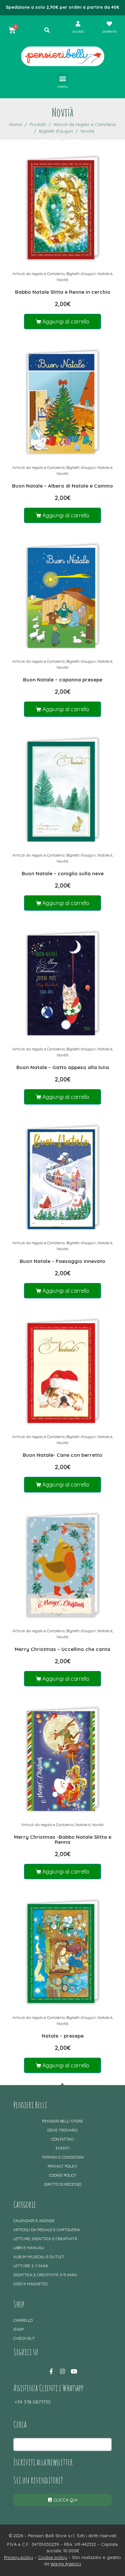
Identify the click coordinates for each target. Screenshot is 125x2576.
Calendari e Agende (34, 2221)
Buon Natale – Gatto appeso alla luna (63, 1067)
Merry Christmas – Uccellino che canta (62, 1649)
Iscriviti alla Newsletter (43, 2462)
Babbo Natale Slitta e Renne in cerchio (63, 292)
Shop (18, 2329)
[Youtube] (74, 2371)
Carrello (23, 2320)
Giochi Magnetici (30, 2284)
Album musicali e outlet (39, 2257)
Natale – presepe (63, 2036)
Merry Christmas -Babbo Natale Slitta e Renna (63, 1839)
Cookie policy (63, 2175)
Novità (62, 280)
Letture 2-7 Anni (31, 2266)
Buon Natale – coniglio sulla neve (63, 873)
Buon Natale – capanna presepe (63, 680)
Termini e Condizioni (63, 2157)
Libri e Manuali (29, 2248)
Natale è (105, 274)
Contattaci (63, 2139)
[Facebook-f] (51, 2371)
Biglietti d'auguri (81, 274)
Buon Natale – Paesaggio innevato (62, 1261)
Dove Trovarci (62, 2130)
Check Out (24, 2338)
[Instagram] (63, 2371)
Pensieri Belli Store (62, 2121)
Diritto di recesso (63, 2184)
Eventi (62, 2148)
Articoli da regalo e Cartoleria (38, 274)
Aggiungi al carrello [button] (66, 321)
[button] (62, 78)
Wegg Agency (66, 2564)
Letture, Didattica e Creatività (45, 2239)
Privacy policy (62, 2166)
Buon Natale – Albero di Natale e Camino (62, 486)
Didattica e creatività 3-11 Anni (45, 2275)
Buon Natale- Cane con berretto (62, 1455)
